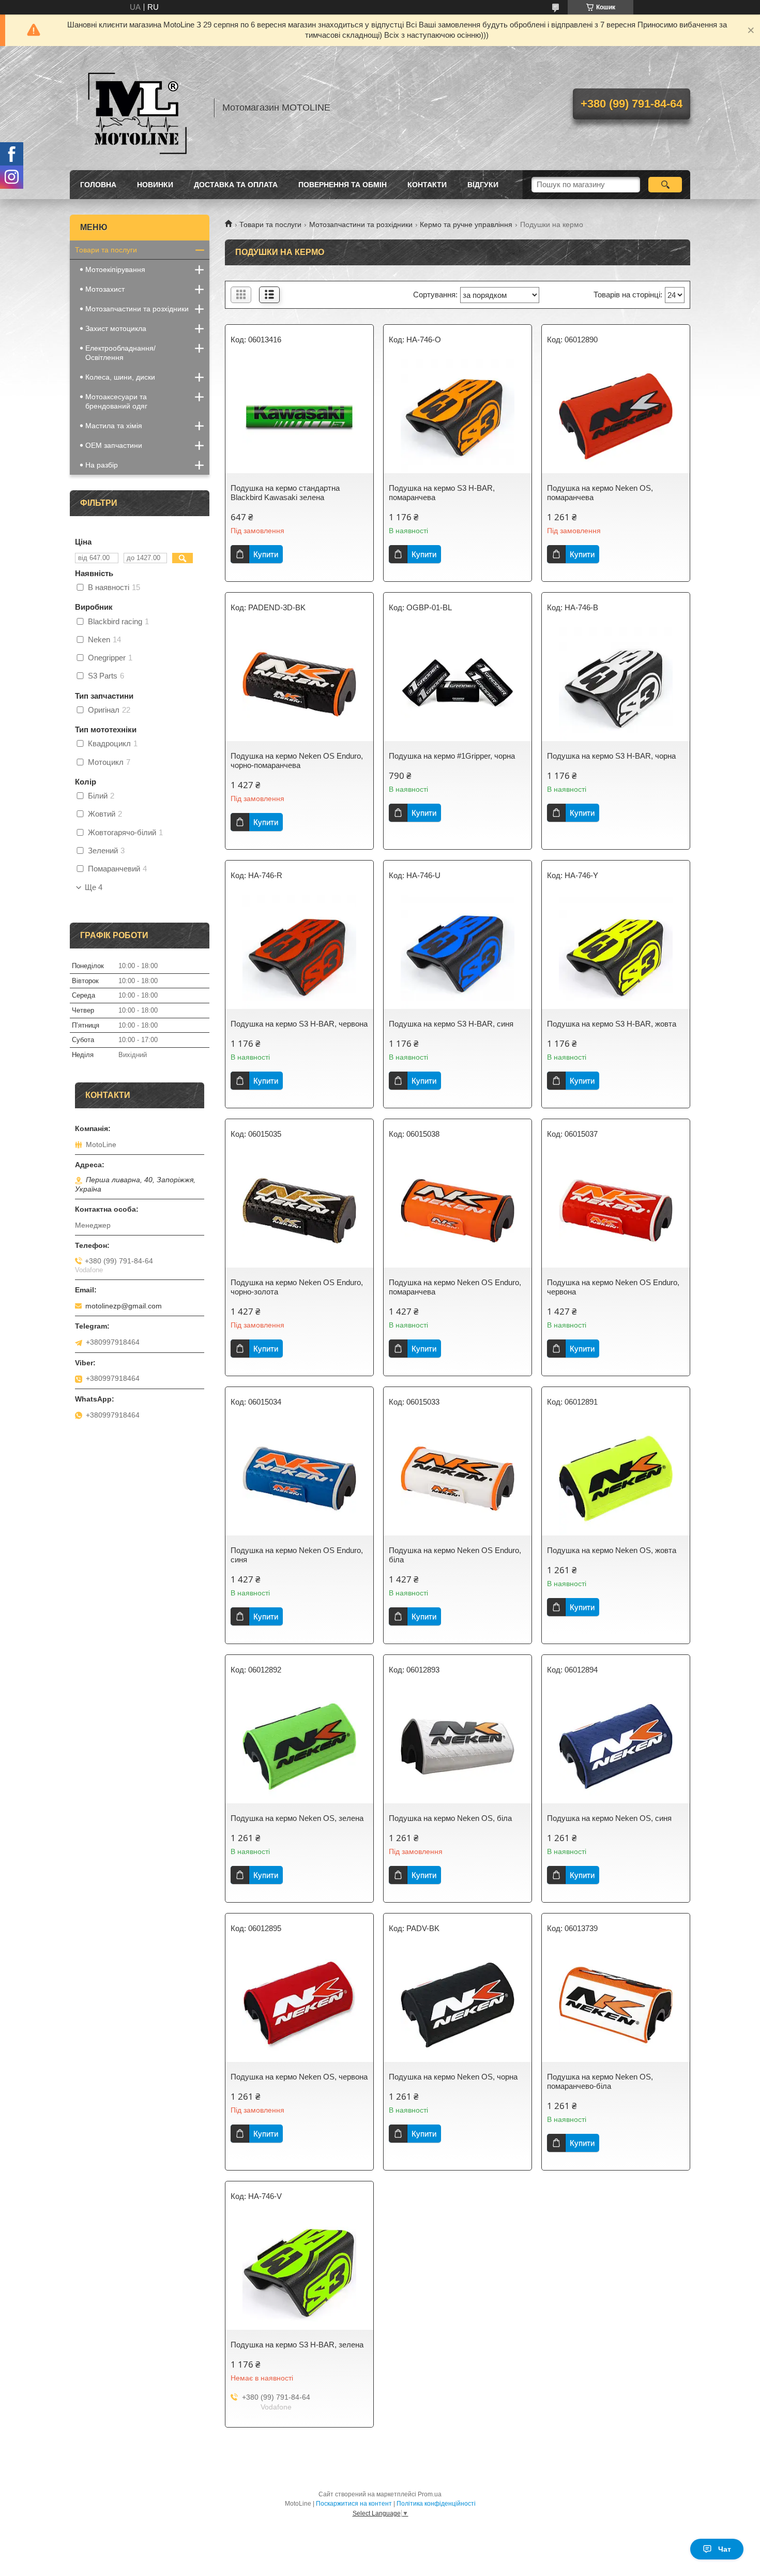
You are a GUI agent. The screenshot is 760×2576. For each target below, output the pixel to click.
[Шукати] (665, 185)
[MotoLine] (137, 108)
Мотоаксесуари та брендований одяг (116, 401)
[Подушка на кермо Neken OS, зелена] (299, 1746)
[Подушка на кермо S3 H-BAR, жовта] (616, 952)
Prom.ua (430, 2494)
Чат (725, 2549)
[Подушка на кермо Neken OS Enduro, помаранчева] (458, 1211)
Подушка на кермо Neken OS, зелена (297, 1818)
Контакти (427, 185)
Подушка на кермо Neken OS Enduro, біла (455, 1555)
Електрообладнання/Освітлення (120, 353)
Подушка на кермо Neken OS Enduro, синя (297, 1555)
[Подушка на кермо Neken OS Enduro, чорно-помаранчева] (299, 684)
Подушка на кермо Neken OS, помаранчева (600, 493)
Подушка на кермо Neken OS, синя (609, 1818)
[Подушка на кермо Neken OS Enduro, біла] (458, 1479)
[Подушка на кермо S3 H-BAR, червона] (299, 952)
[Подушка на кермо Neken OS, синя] (616, 1746)
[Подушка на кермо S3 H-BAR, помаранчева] (458, 416)
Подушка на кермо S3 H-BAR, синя (451, 1024)
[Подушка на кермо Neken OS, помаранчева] (616, 416)
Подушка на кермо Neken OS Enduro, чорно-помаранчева (297, 760)
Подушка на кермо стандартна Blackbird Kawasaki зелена (285, 493)
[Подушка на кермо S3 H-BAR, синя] (458, 952)
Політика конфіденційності (436, 2504)
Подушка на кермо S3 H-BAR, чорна (611, 756)
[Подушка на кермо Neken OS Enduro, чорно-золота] (299, 1211)
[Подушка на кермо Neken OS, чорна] (458, 2005)
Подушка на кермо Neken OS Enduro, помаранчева (455, 1287)
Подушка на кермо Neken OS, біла (450, 1818)
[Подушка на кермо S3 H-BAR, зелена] (299, 2273)
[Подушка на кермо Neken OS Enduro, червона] (616, 1211)
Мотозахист (105, 289)
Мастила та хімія (114, 426)
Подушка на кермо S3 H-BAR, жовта (612, 1024)
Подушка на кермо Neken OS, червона (299, 2077)
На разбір (102, 465)
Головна (98, 185)
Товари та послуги (270, 224)
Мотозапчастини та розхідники (361, 224)
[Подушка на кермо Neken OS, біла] (458, 1746)
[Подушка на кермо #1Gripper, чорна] (458, 684)
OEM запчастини (114, 445)
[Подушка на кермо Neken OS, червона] (299, 2005)
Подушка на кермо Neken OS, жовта (612, 1550)
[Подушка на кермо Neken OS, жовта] (616, 1479)
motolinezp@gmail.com (124, 1306)
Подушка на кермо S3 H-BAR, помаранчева (442, 493)
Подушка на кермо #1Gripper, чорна (452, 756)
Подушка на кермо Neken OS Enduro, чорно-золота (297, 1287)
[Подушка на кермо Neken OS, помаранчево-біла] (616, 2005)
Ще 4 (94, 887)
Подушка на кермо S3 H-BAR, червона (299, 1024)
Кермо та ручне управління (466, 224)
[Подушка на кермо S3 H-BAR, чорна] (616, 684)
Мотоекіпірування (115, 269)
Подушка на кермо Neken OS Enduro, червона (613, 1287)
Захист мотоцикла (116, 328)
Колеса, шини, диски (120, 377)
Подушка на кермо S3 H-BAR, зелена (297, 2345)
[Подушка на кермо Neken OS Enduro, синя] (299, 1479)
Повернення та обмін (343, 185)
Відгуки (483, 185)
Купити (266, 554)
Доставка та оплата (236, 185)
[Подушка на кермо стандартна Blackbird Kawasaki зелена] (299, 416)
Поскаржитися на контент (354, 2504)
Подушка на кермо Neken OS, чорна (453, 2077)
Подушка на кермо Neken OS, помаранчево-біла (600, 2081)
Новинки (155, 185)
